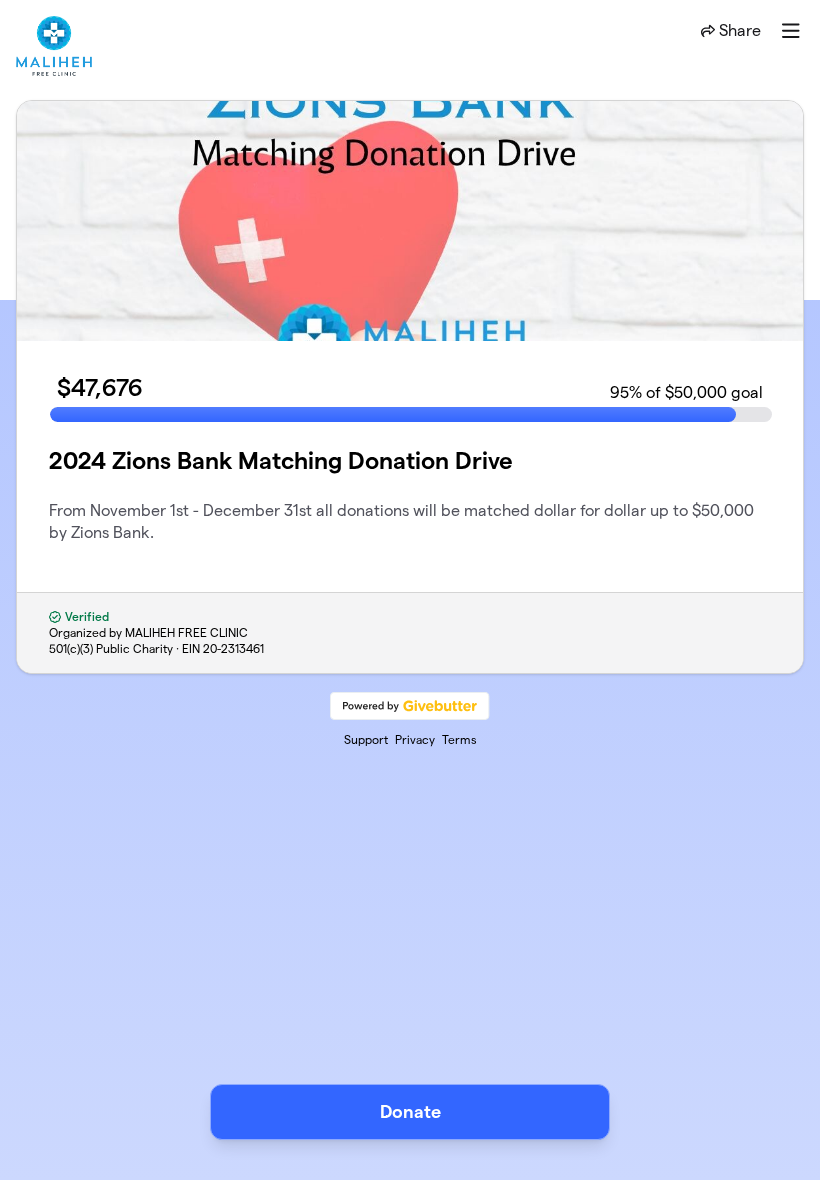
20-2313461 (233, 648)
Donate (410, 1111)
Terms (459, 739)
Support (366, 739)
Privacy (415, 739)
